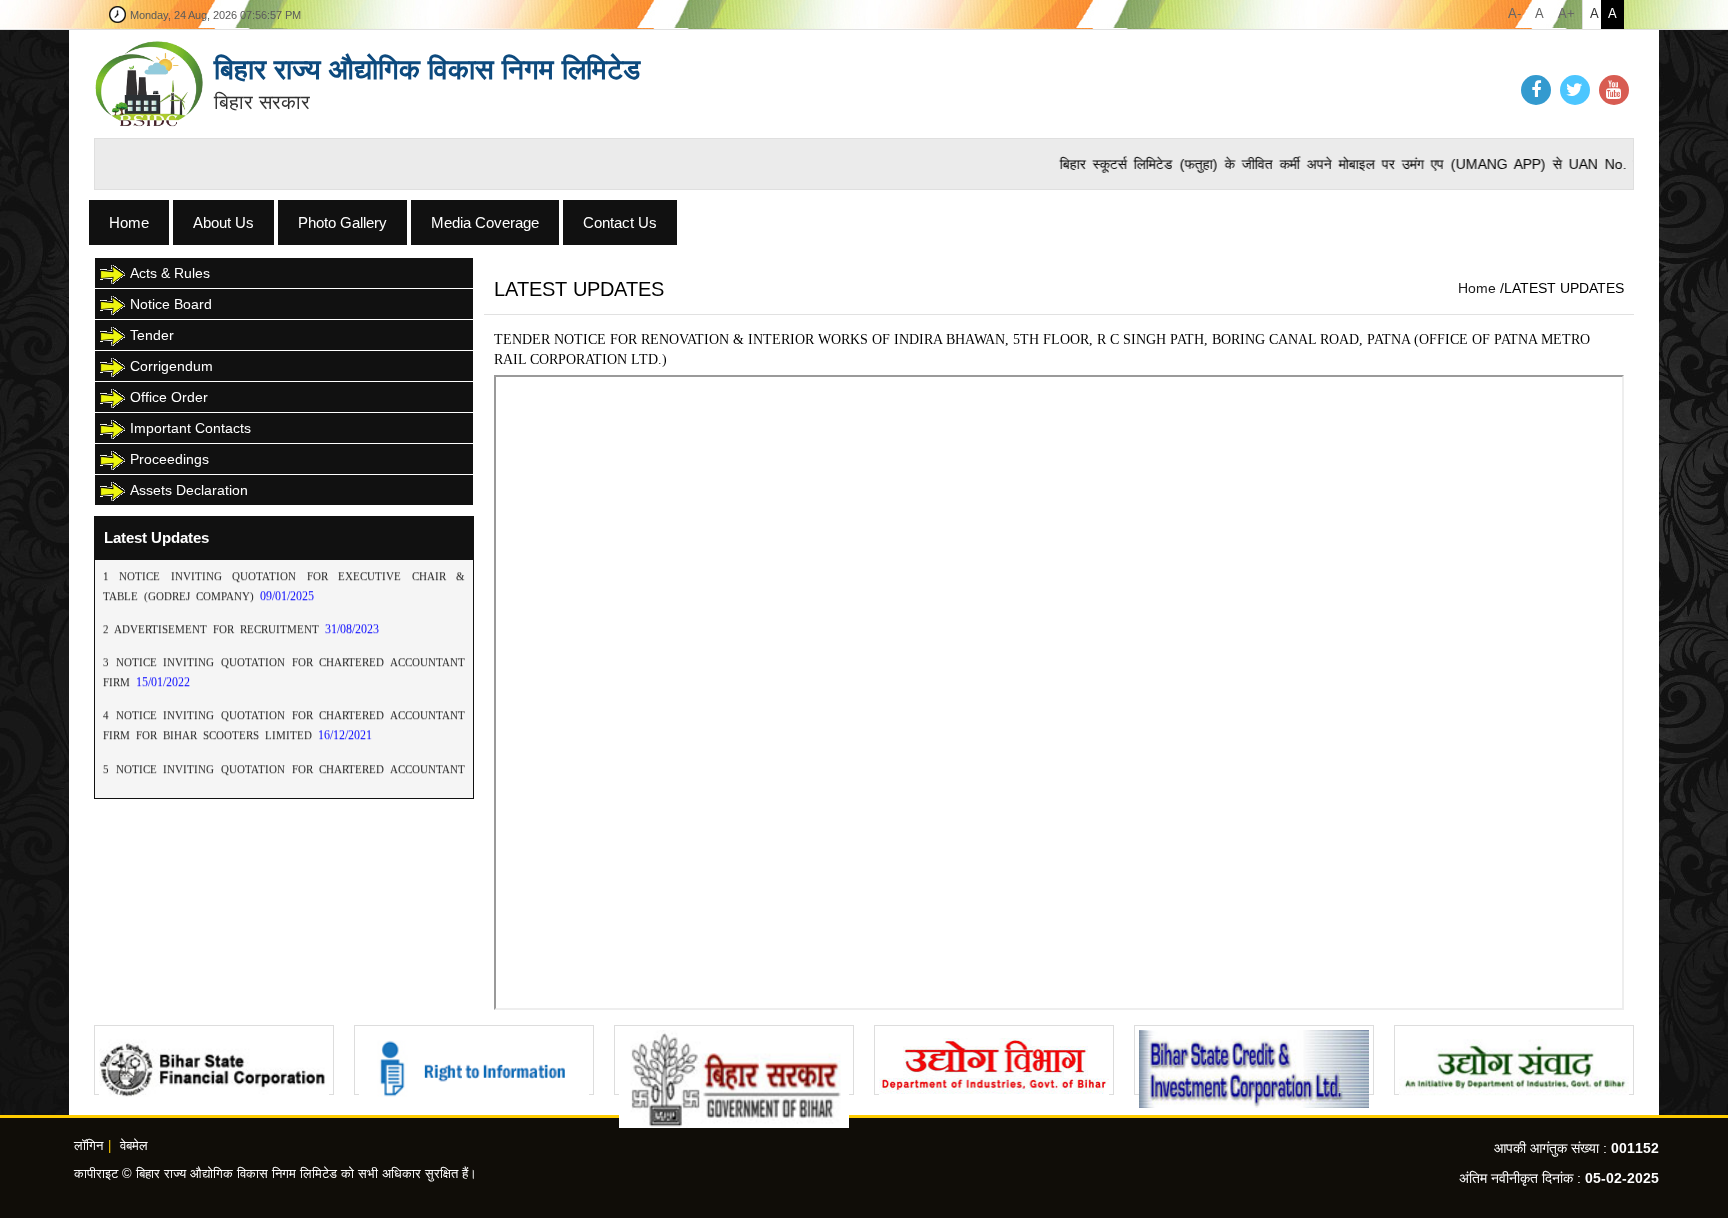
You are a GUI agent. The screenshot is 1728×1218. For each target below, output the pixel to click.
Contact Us (620, 222)
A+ (1566, 14)
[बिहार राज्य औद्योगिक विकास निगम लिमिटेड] (149, 83)
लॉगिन (88, 1146)
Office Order (169, 397)
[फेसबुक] (1536, 90)
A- (1514, 14)
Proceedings (169, 459)
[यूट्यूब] (1614, 90)
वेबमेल (134, 1146)
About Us (223, 222)
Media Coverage (485, 222)
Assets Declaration (189, 490)
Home (129, 222)
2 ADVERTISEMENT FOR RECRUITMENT (214, 607)
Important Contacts (190, 428)
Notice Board (171, 304)
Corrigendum (171, 366)
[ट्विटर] (1575, 90)
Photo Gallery (342, 222)
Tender (152, 335)
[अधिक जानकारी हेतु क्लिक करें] (214, 1060)
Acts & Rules (170, 273)
